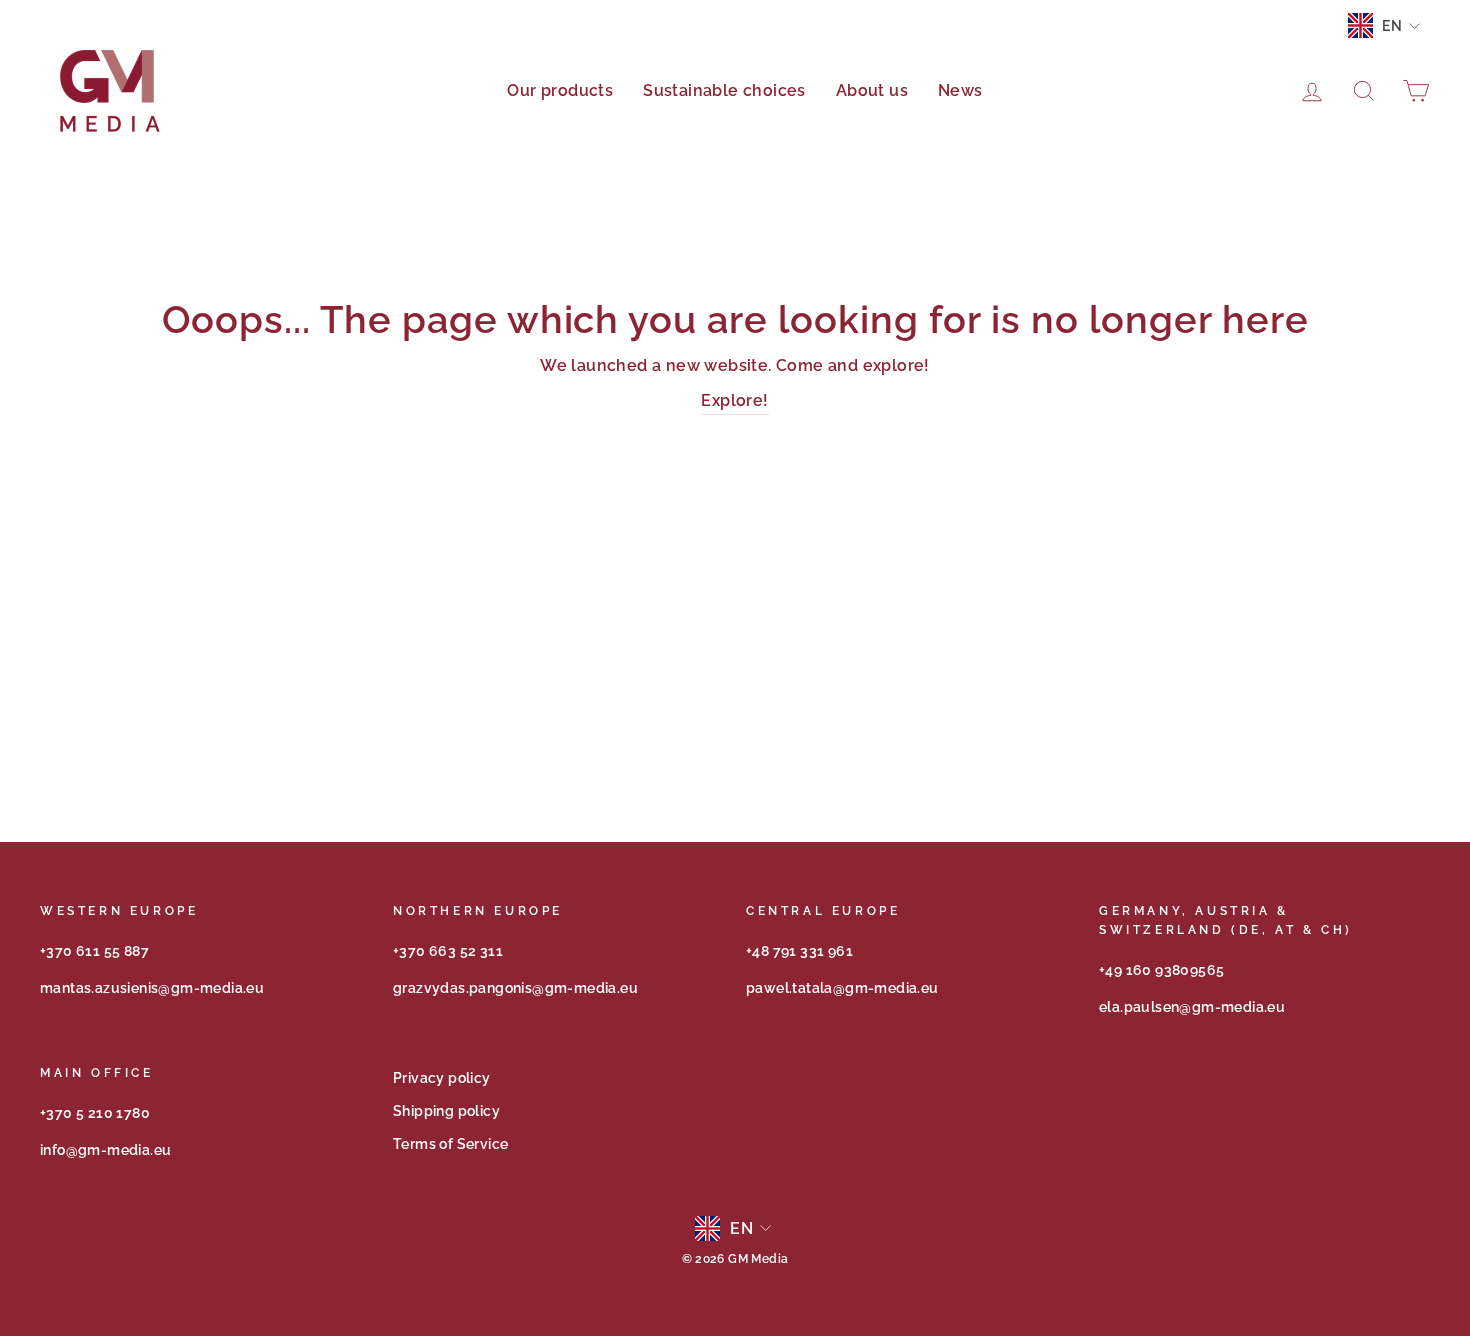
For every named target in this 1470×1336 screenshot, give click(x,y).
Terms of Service (450, 1144)
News (960, 90)
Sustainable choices (724, 90)
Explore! (734, 400)
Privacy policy (442, 1078)
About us (872, 90)
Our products (560, 90)
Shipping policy (446, 1111)
